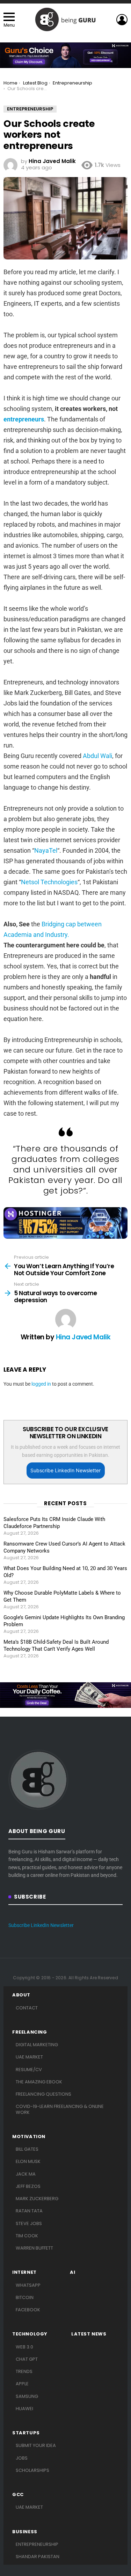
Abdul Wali (97, 756)
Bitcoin (25, 2297)
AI (72, 2272)
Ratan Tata (29, 2211)
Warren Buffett (34, 2248)
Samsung (27, 2396)
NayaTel (46, 850)
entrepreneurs (24, 419)
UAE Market (29, 2057)
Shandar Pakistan (38, 2557)
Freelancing (30, 2032)
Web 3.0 (24, 2347)
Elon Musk (28, 2161)
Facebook (28, 2310)
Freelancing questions (43, 2094)
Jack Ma (26, 2174)
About (21, 1995)
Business (25, 2532)
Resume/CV (29, 2070)
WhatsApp (28, 2285)
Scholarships (32, 2470)
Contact (27, 2008)
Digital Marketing (37, 2045)
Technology (30, 2334)
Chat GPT (27, 2359)
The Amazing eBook (39, 2082)
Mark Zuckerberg (37, 2199)
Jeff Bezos (28, 2186)
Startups (26, 2433)
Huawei (24, 2409)
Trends (24, 2371)
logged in (41, 1384)
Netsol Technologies (49, 882)
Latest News (89, 2334)
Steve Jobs (29, 2223)
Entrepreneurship (37, 2544)
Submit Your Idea (36, 2445)
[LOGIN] (122, 20)
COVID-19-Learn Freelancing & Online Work (60, 2109)
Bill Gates (27, 2149)
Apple (22, 2384)
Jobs (22, 2458)
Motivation (29, 2137)
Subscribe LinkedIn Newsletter (65, 1470)
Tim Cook (27, 2236)
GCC (18, 2495)
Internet (24, 2272)
